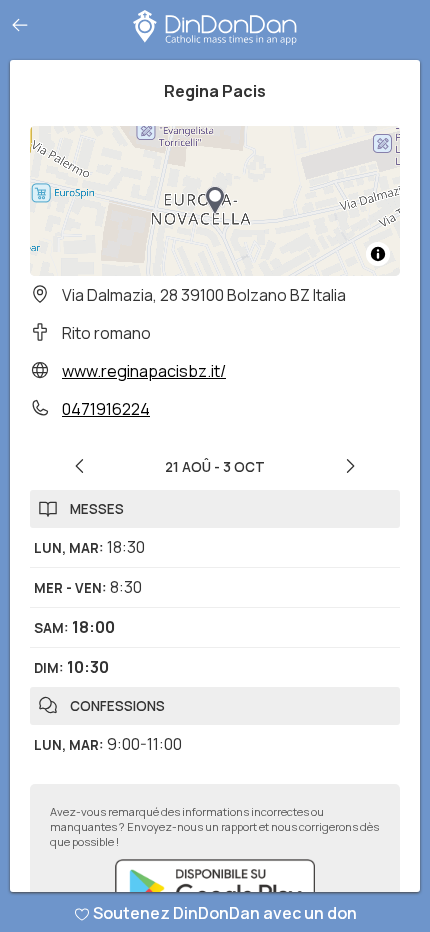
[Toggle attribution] (378, 254)
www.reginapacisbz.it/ (144, 371)
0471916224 (106, 409)
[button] (215, 201)
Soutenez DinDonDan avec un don (225, 913)
